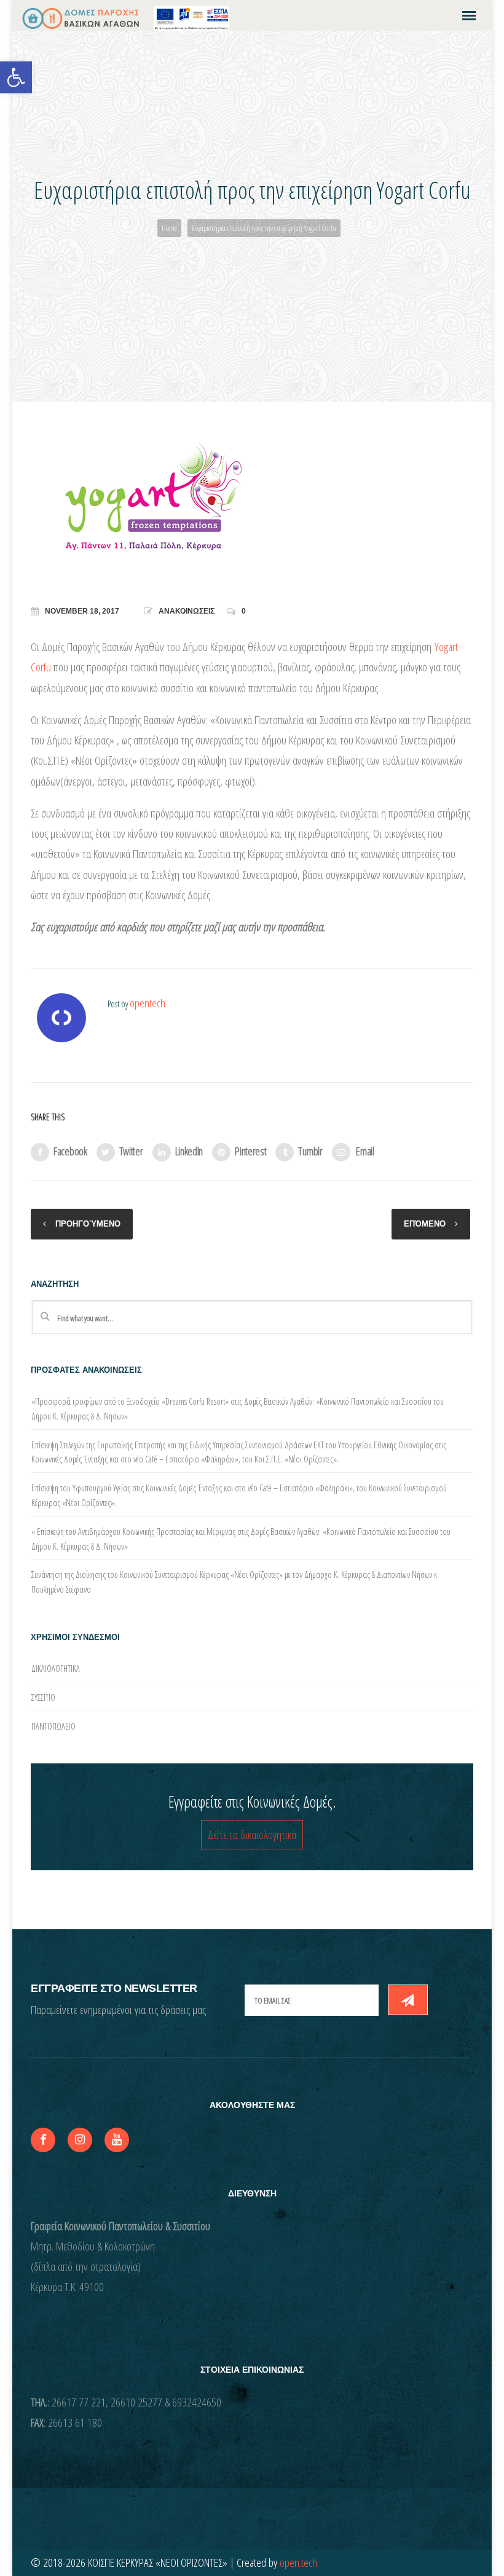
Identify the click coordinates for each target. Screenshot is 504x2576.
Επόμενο (425, 1224)
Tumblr (310, 1151)
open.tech (298, 2562)
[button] (16, 77)
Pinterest (250, 1151)
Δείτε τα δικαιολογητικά (252, 1835)
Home (169, 228)
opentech (148, 1003)
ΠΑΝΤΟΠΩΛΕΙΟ (53, 1726)
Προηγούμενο (88, 1224)
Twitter (131, 1151)
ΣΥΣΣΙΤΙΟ (43, 1697)
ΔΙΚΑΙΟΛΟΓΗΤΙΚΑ (56, 1669)
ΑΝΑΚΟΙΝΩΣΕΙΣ (187, 611)
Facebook (70, 1151)
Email (364, 1151)
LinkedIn (189, 1151)
